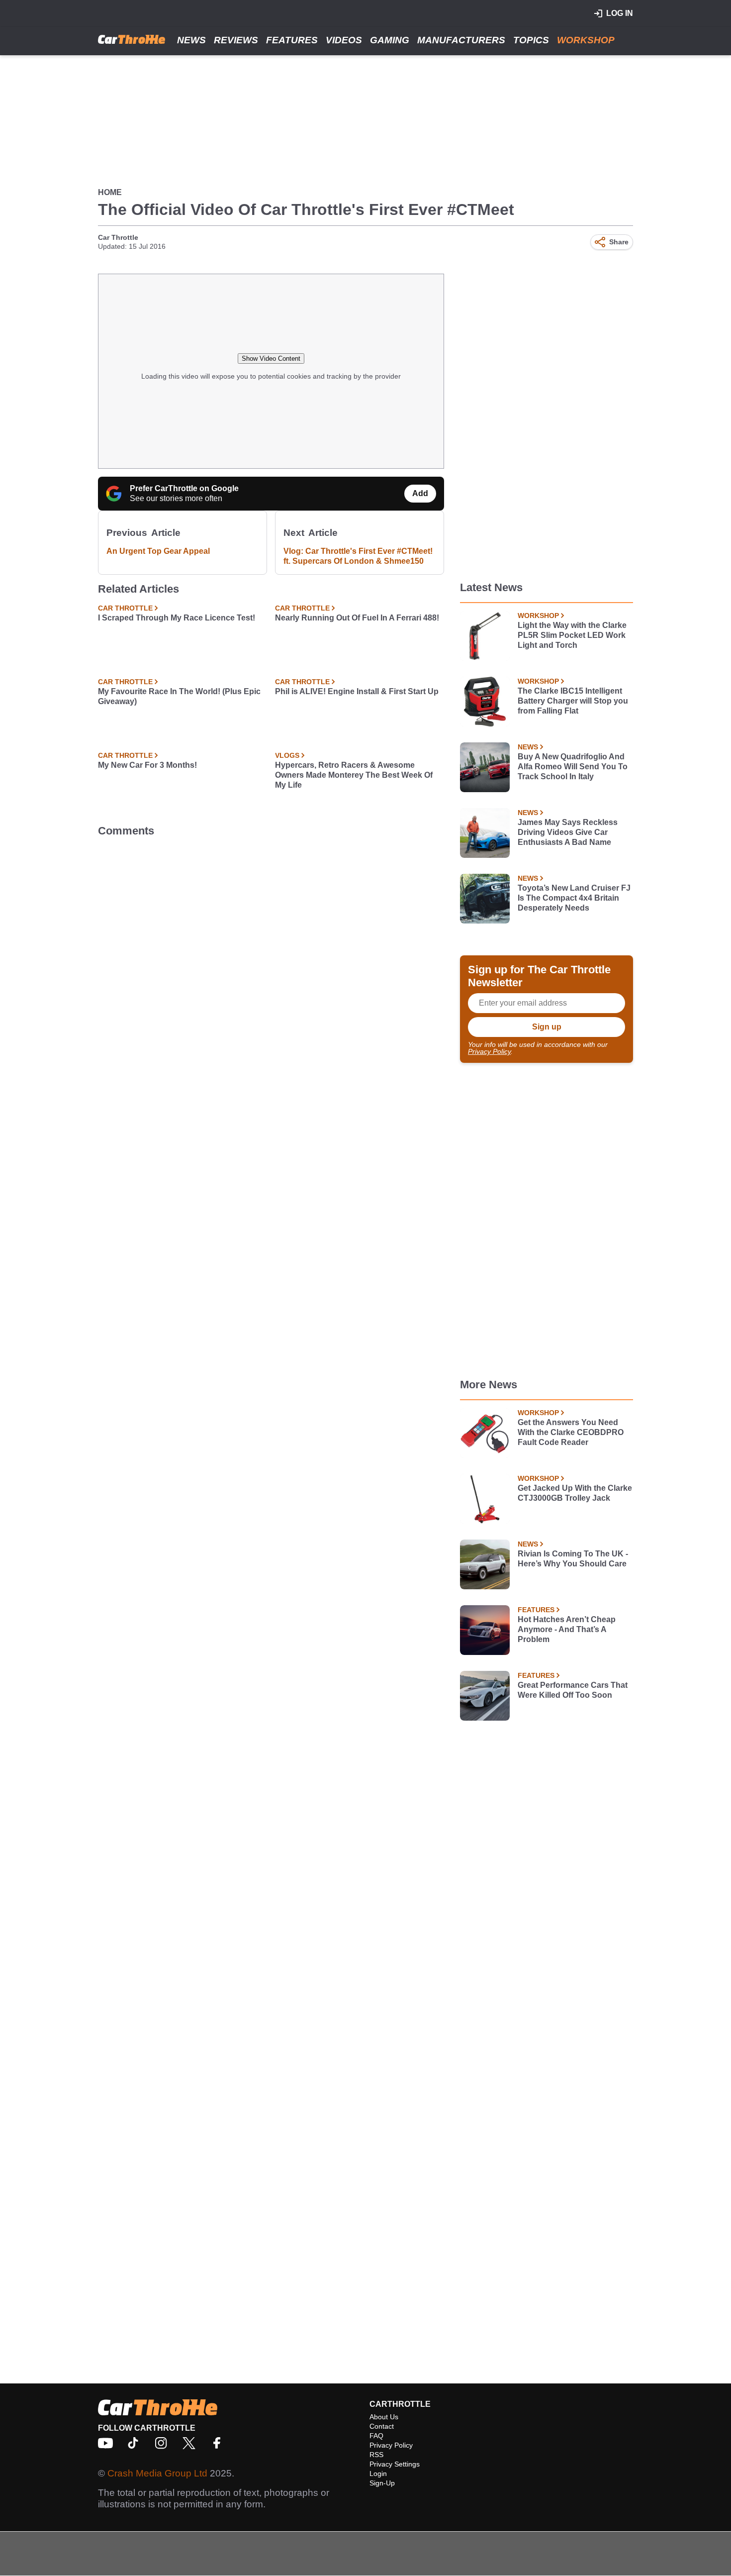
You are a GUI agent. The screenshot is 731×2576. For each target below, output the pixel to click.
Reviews (236, 40)
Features (292, 40)
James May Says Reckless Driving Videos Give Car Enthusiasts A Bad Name (568, 832)
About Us (384, 2417)
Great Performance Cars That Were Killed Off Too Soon (573, 1690)
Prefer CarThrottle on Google (184, 488)
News (191, 40)
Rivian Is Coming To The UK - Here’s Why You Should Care (573, 1559)
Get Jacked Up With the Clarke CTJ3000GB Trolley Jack (575, 1493)
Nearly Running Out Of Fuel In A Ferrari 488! (357, 618)
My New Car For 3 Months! (147, 765)
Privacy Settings (395, 2464)
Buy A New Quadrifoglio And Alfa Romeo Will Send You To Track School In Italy (573, 767)
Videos (344, 40)
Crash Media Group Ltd (157, 2473)
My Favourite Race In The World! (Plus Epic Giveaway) (179, 696)
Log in (620, 13)
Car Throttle (118, 237)
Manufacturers (461, 40)
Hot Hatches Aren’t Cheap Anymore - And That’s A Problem (567, 1629)
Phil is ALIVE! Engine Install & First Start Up (357, 691)
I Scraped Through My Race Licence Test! (177, 618)
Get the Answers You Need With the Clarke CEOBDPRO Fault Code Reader (571, 1432)
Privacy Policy (489, 1051)
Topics (531, 40)
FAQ (376, 2436)
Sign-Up (382, 2483)
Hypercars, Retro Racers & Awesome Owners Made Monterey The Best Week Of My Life (354, 775)
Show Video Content (271, 359)
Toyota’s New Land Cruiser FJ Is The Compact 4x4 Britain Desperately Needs (574, 898)
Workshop (586, 40)
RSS (376, 2455)
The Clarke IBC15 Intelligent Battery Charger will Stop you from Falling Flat (573, 701)
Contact (382, 2426)
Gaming (390, 40)
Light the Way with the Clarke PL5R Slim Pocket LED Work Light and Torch (572, 635)
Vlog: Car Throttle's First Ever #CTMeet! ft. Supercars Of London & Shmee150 (358, 556)
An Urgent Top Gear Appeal (158, 551)
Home (110, 192)
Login (378, 2473)
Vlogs (287, 755)
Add (420, 493)
